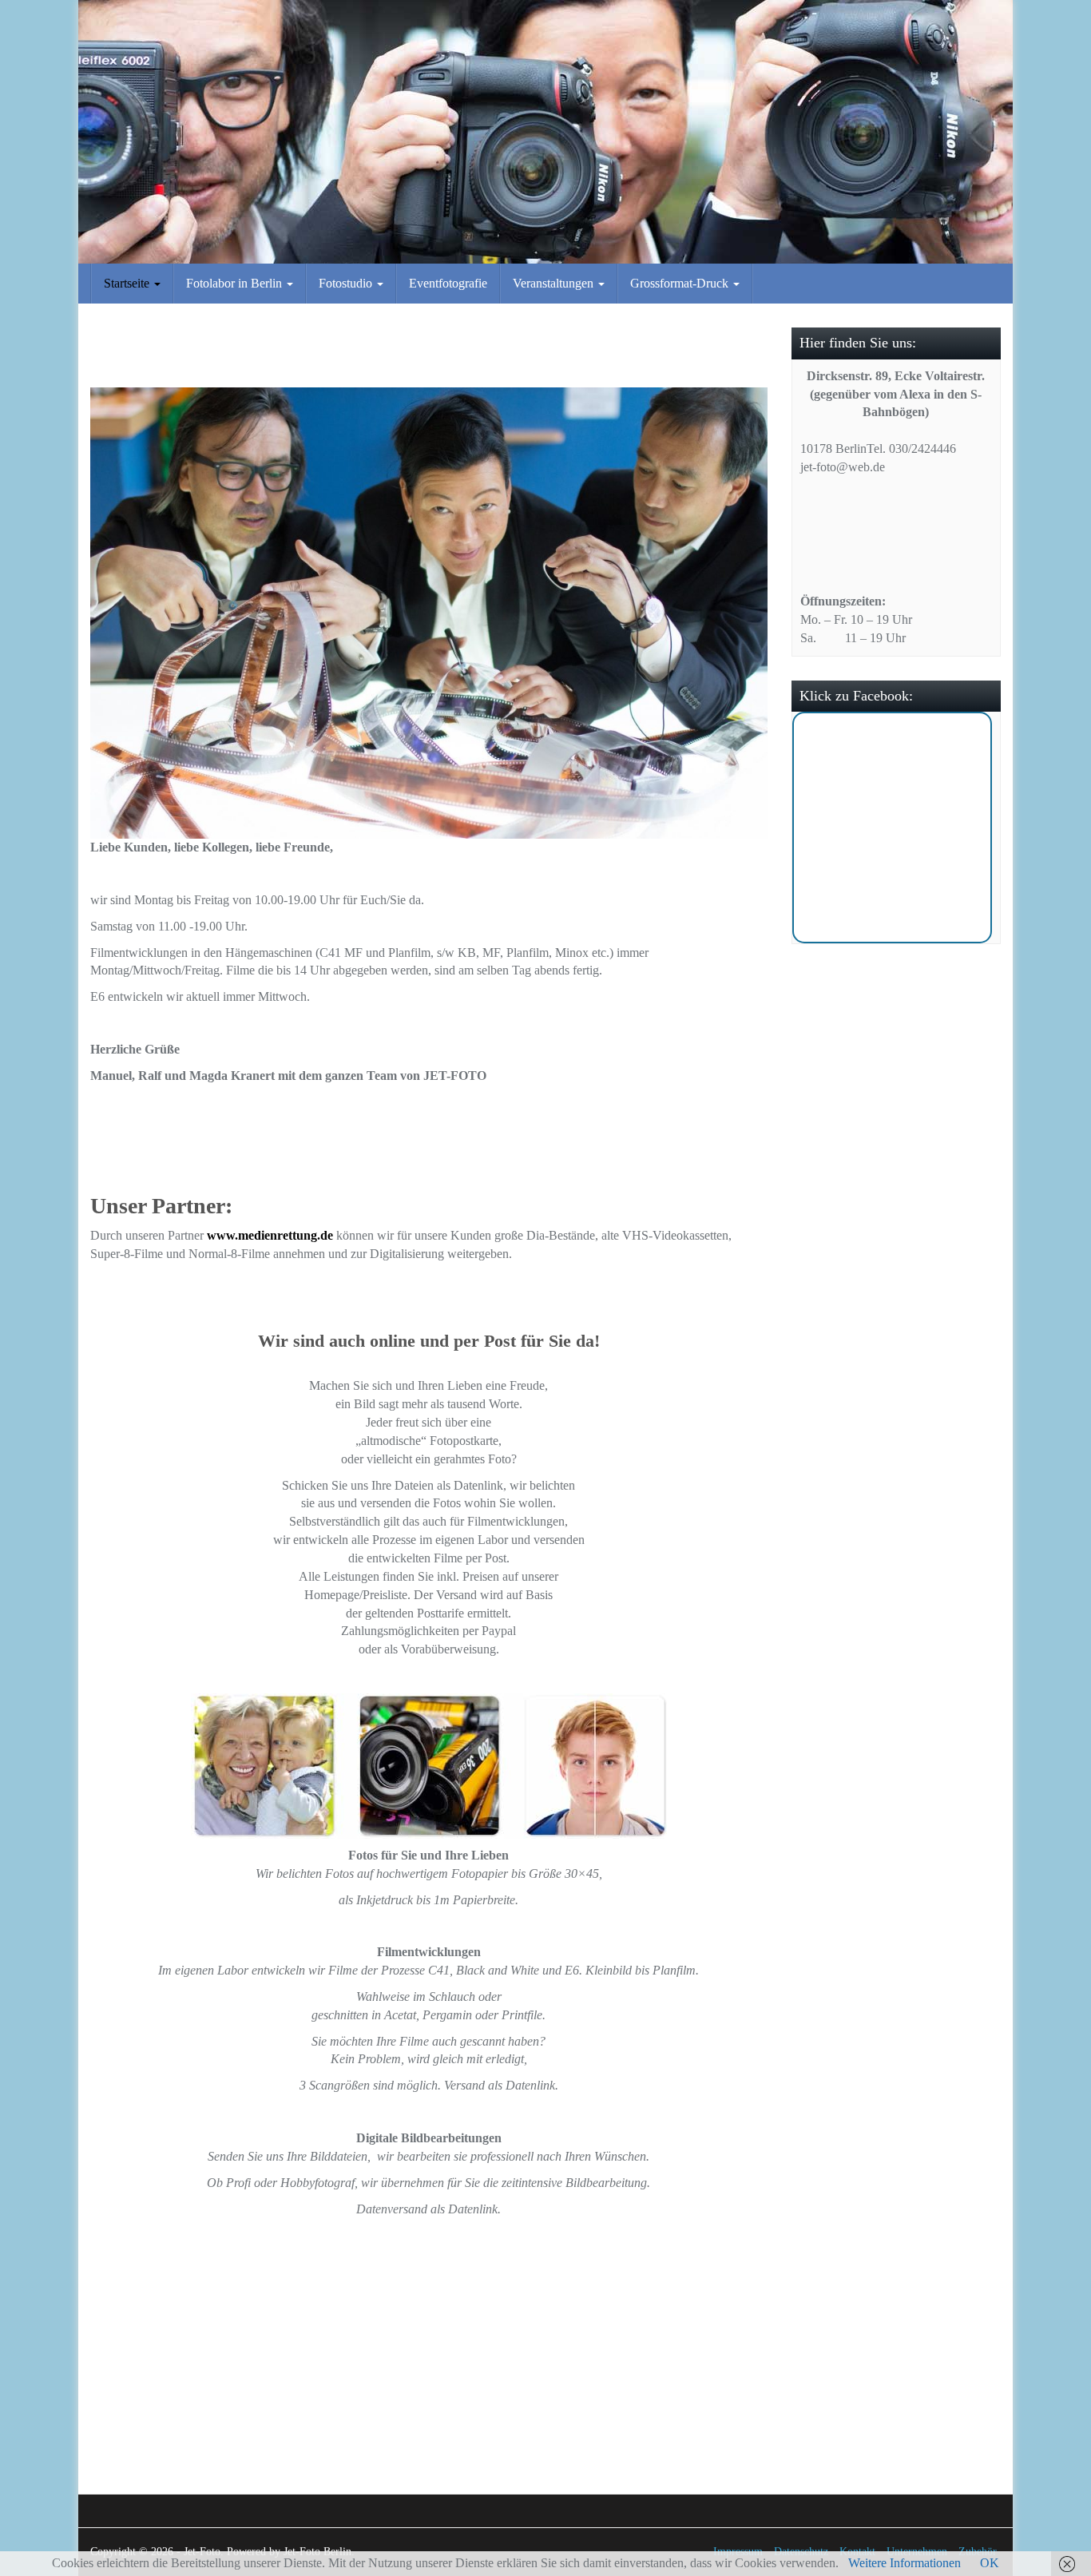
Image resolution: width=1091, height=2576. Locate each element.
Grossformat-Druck (681, 283)
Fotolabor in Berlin (236, 283)
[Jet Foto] (545, 132)
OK (990, 2563)
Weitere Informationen (905, 2563)
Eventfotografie (448, 283)
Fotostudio (347, 283)
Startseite (128, 283)
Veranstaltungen (555, 283)
